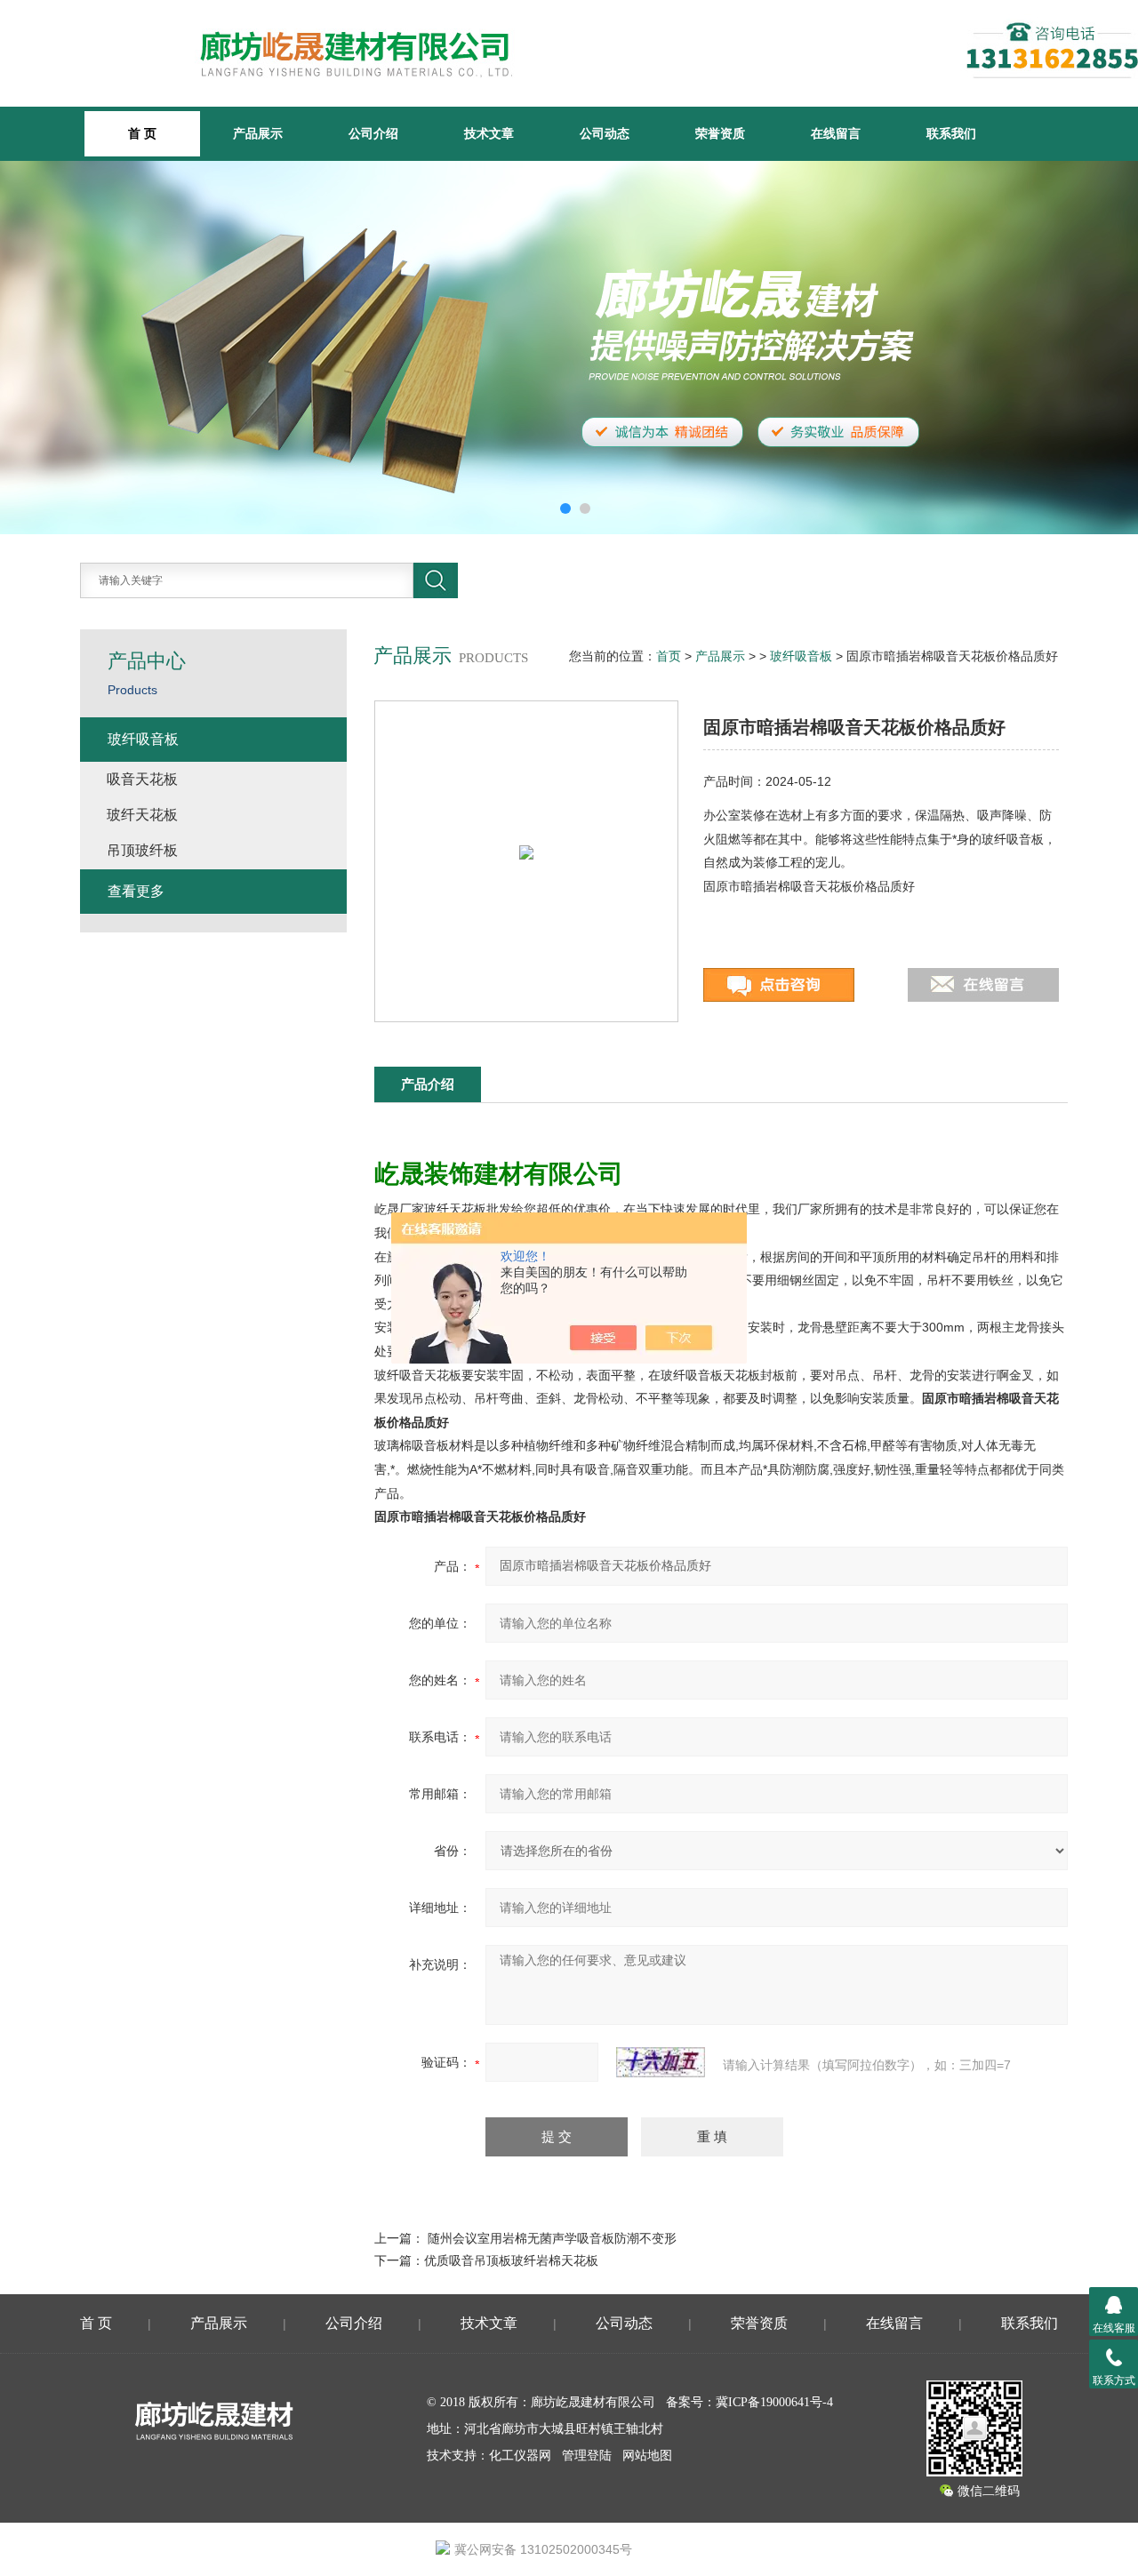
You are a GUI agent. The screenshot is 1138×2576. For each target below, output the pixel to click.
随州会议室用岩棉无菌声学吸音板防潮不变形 (552, 2238)
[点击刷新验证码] (661, 2062)
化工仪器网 (520, 2456)
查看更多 (136, 891)
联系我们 (951, 133)
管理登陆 (587, 2456)
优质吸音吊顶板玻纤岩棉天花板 (511, 2260)
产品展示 (258, 133)
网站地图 (647, 2456)
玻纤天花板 (142, 815)
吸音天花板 (142, 779)
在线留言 (836, 133)
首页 (669, 656)
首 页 (96, 2323)
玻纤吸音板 (801, 656)
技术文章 (489, 133)
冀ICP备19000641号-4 (774, 2402)
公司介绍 (373, 133)
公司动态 (605, 133)
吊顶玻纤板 (142, 850)
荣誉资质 (720, 133)
